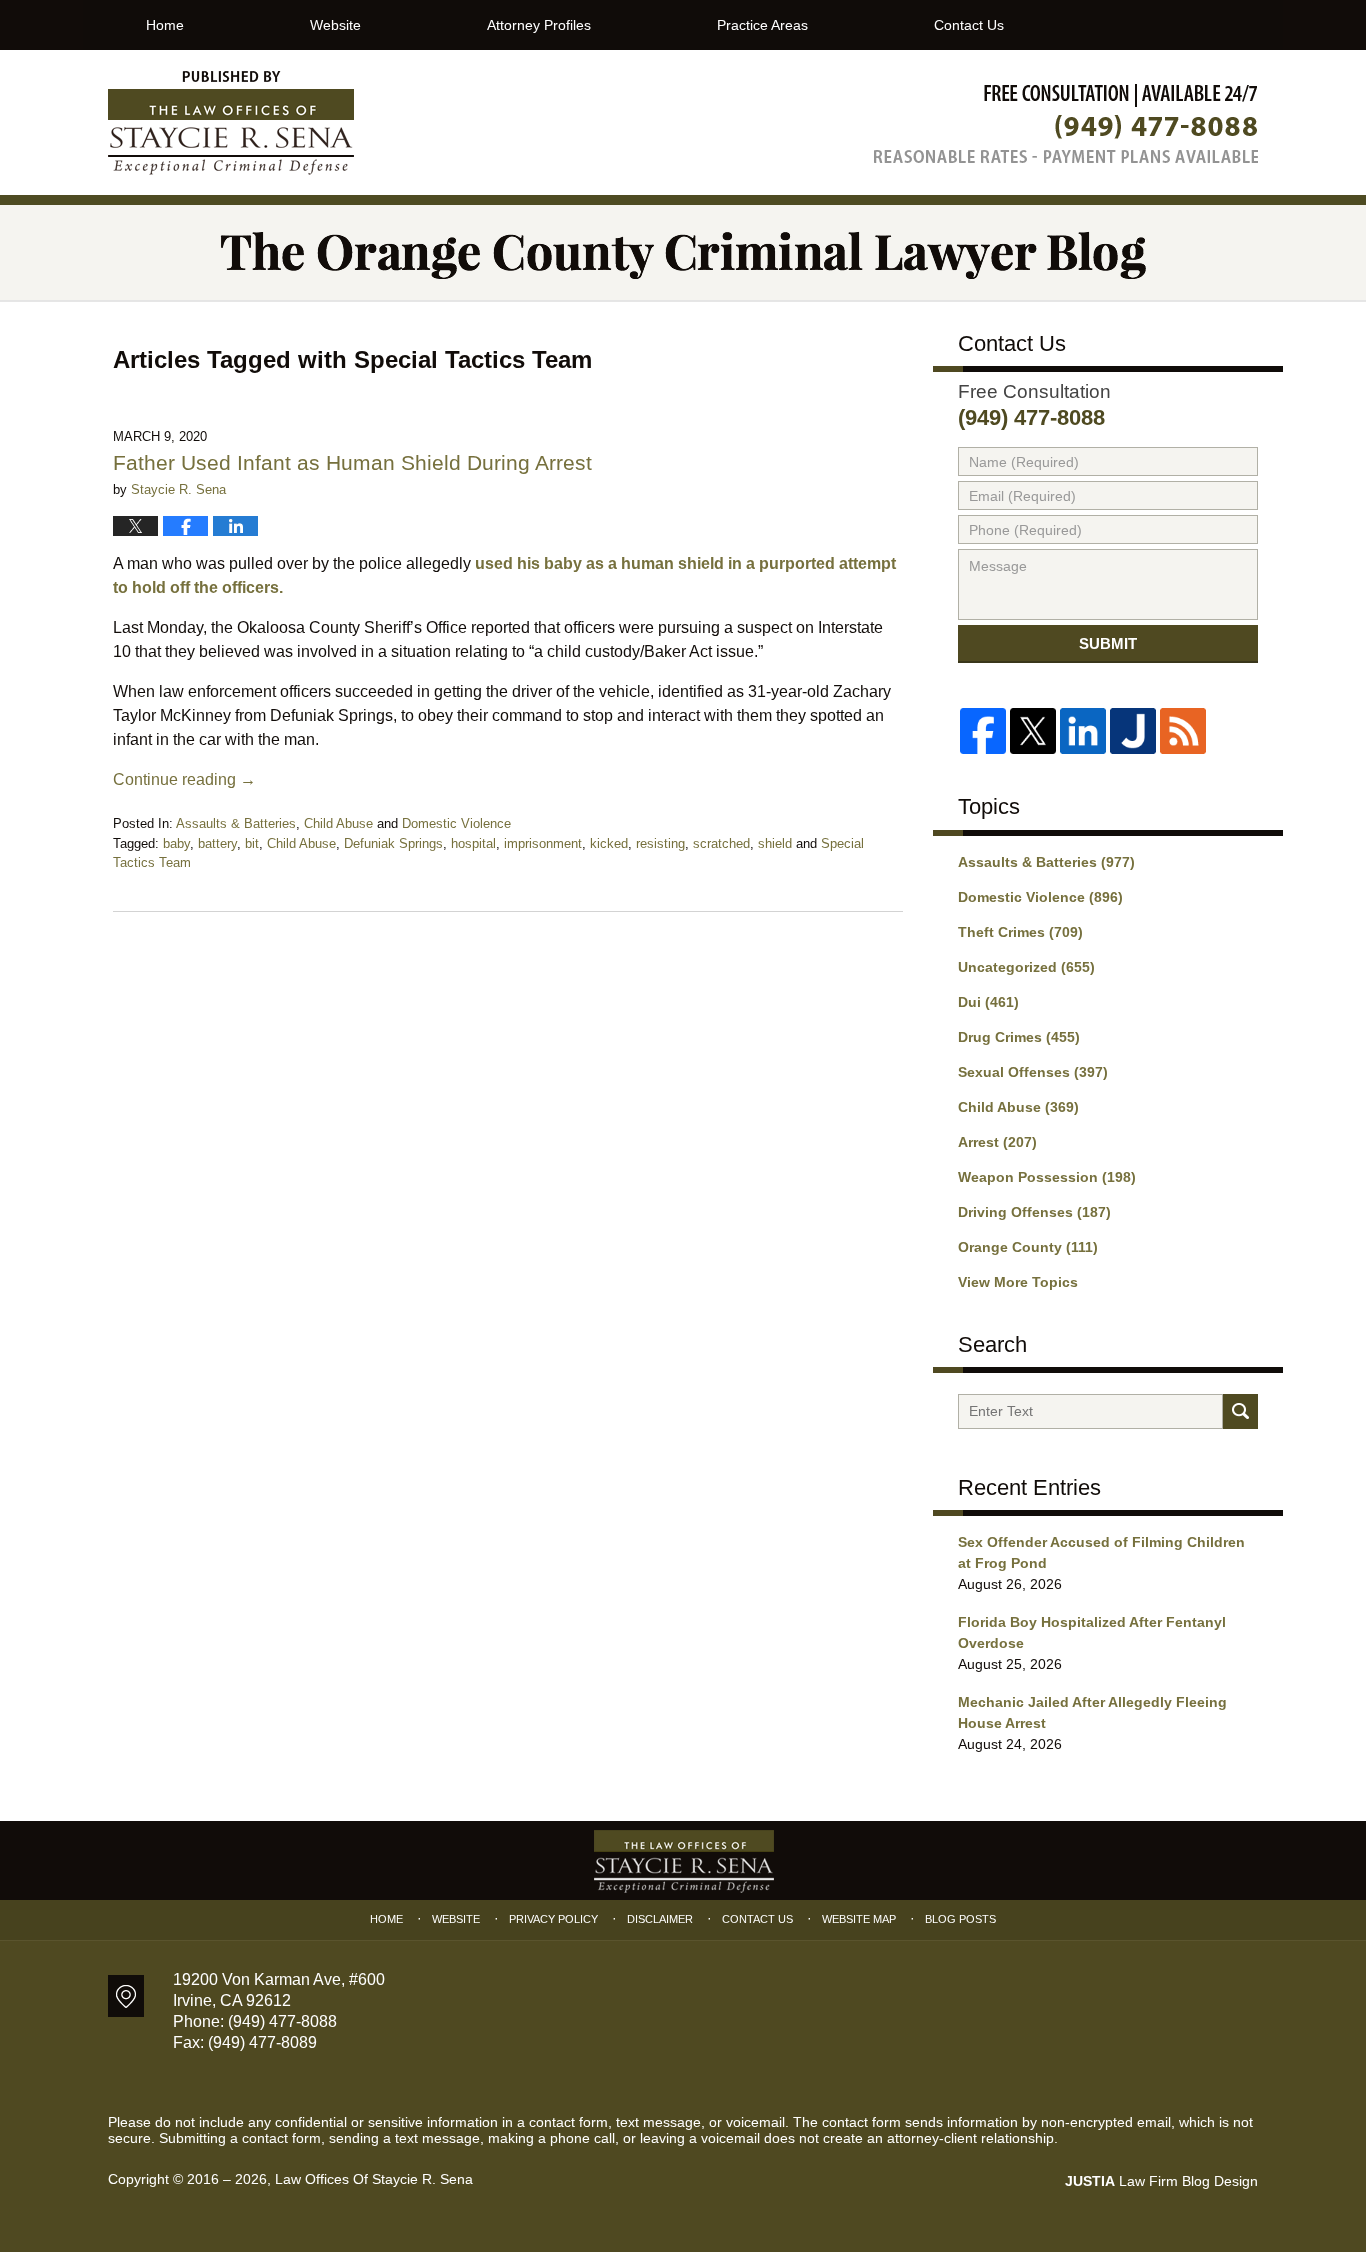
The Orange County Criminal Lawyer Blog (231, 123)
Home (165, 25)
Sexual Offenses (1033, 1072)
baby (176, 843)
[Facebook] (983, 731)
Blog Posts (960, 1919)
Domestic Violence (456, 823)
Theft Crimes (1020, 932)
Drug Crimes (1019, 1037)
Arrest (997, 1142)
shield (775, 843)
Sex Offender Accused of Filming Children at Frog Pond (1101, 1552)
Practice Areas (762, 25)
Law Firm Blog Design (1161, 2181)
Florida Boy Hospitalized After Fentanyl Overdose (1092, 1632)
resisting (660, 843)
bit (252, 843)
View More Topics (1018, 1282)
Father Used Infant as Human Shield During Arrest (352, 462)
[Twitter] (1033, 731)
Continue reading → (184, 779)
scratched (721, 843)
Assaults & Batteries (236, 823)
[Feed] (1183, 731)
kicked (609, 843)
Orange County (1028, 1247)
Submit (1108, 643)
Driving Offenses (1034, 1212)
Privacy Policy (553, 1919)
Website (335, 25)
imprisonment (543, 843)
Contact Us (969, 25)
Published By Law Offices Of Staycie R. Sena (1066, 123)
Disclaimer (660, 1919)
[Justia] (1133, 731)
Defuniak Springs (393, 843)
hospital (473, 843)
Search (1240, 1411)
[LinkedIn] (1083, 731)
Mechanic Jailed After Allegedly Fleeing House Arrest (1092, 1712)
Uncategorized (1026, 967)
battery (217, 843)
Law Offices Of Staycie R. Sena (374, 2179)
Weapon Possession (1047, 1177)
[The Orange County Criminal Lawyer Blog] (683, 252)
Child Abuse (338, 823)
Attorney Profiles (539, 25)
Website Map (859, 1919)
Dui (988, 1002)
